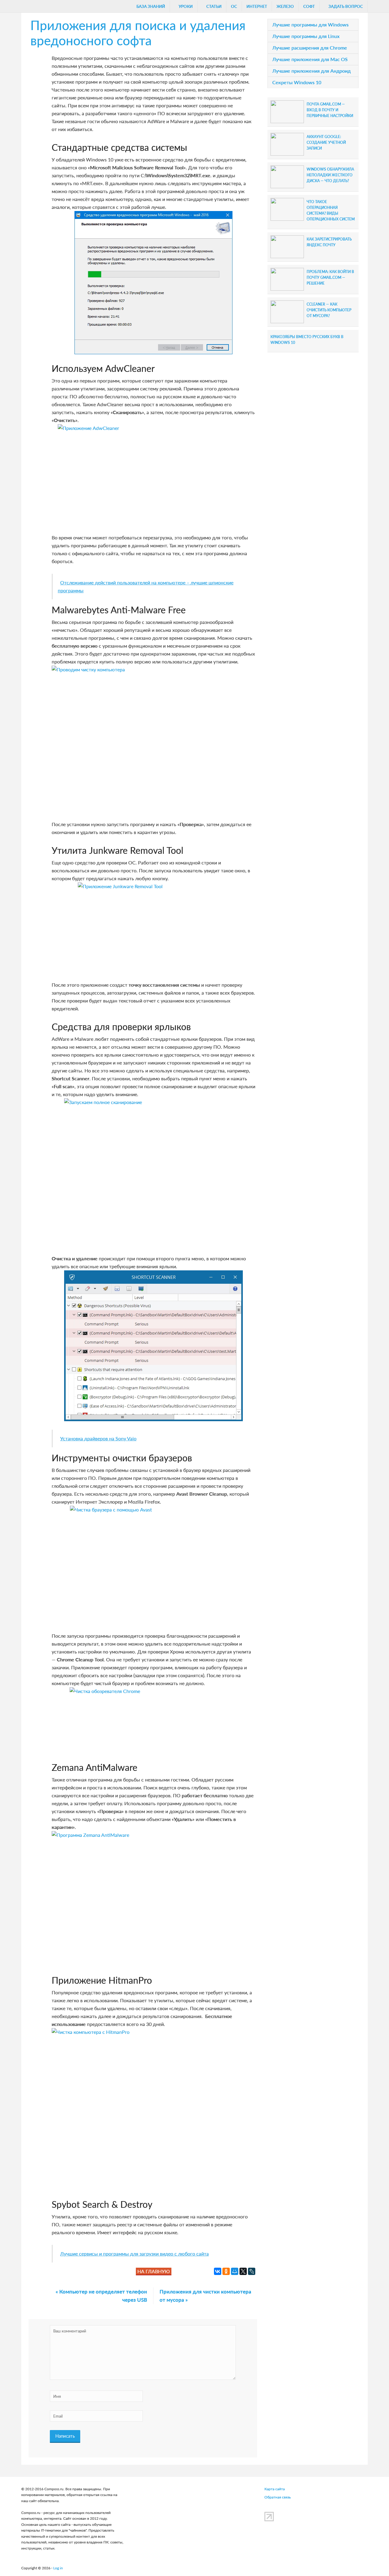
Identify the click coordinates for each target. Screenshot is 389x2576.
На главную (154, 2271)
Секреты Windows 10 (297, 82)
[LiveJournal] (252, 2271)
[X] (243, 2271)
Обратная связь (278, 2497)
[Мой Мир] (235, 2271)
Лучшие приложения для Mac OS (310, 59)
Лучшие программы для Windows (310, 24)
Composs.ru (50, 8)
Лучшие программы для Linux (306, 36)
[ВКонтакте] (218, 2271)
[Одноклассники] (226, 2271)
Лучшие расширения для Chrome (310, 48)
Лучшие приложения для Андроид (312, 71)
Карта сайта (275, 2489)
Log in (58, 2568)
